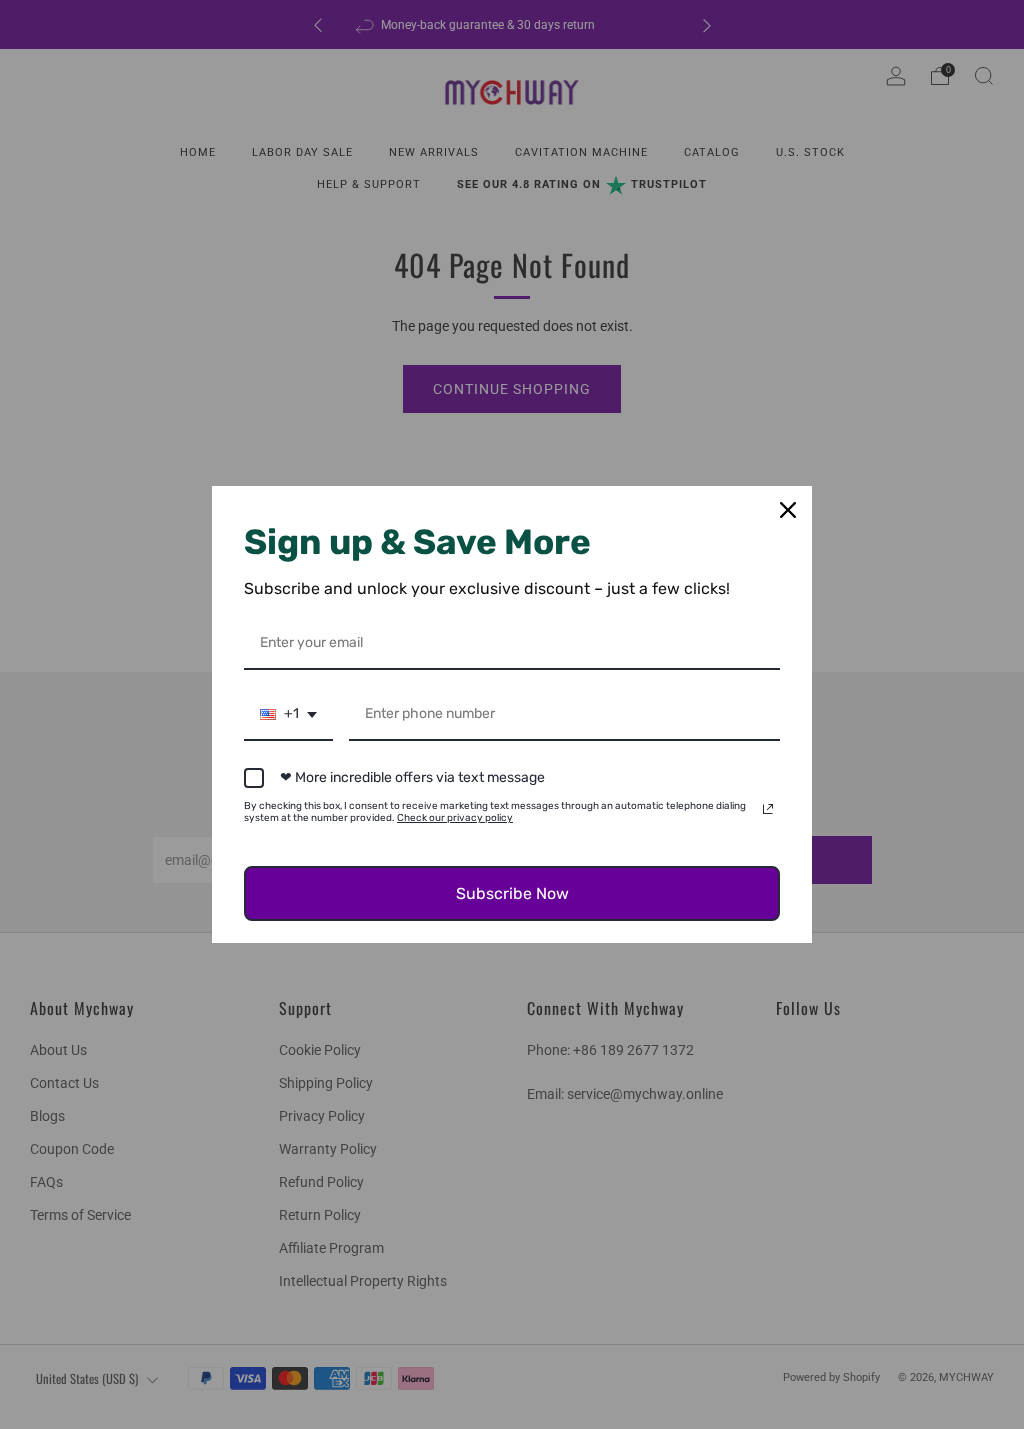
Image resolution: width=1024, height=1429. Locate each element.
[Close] (788, 510)
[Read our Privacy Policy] (768, 809)
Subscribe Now (512, 893)
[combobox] (288, 715)
